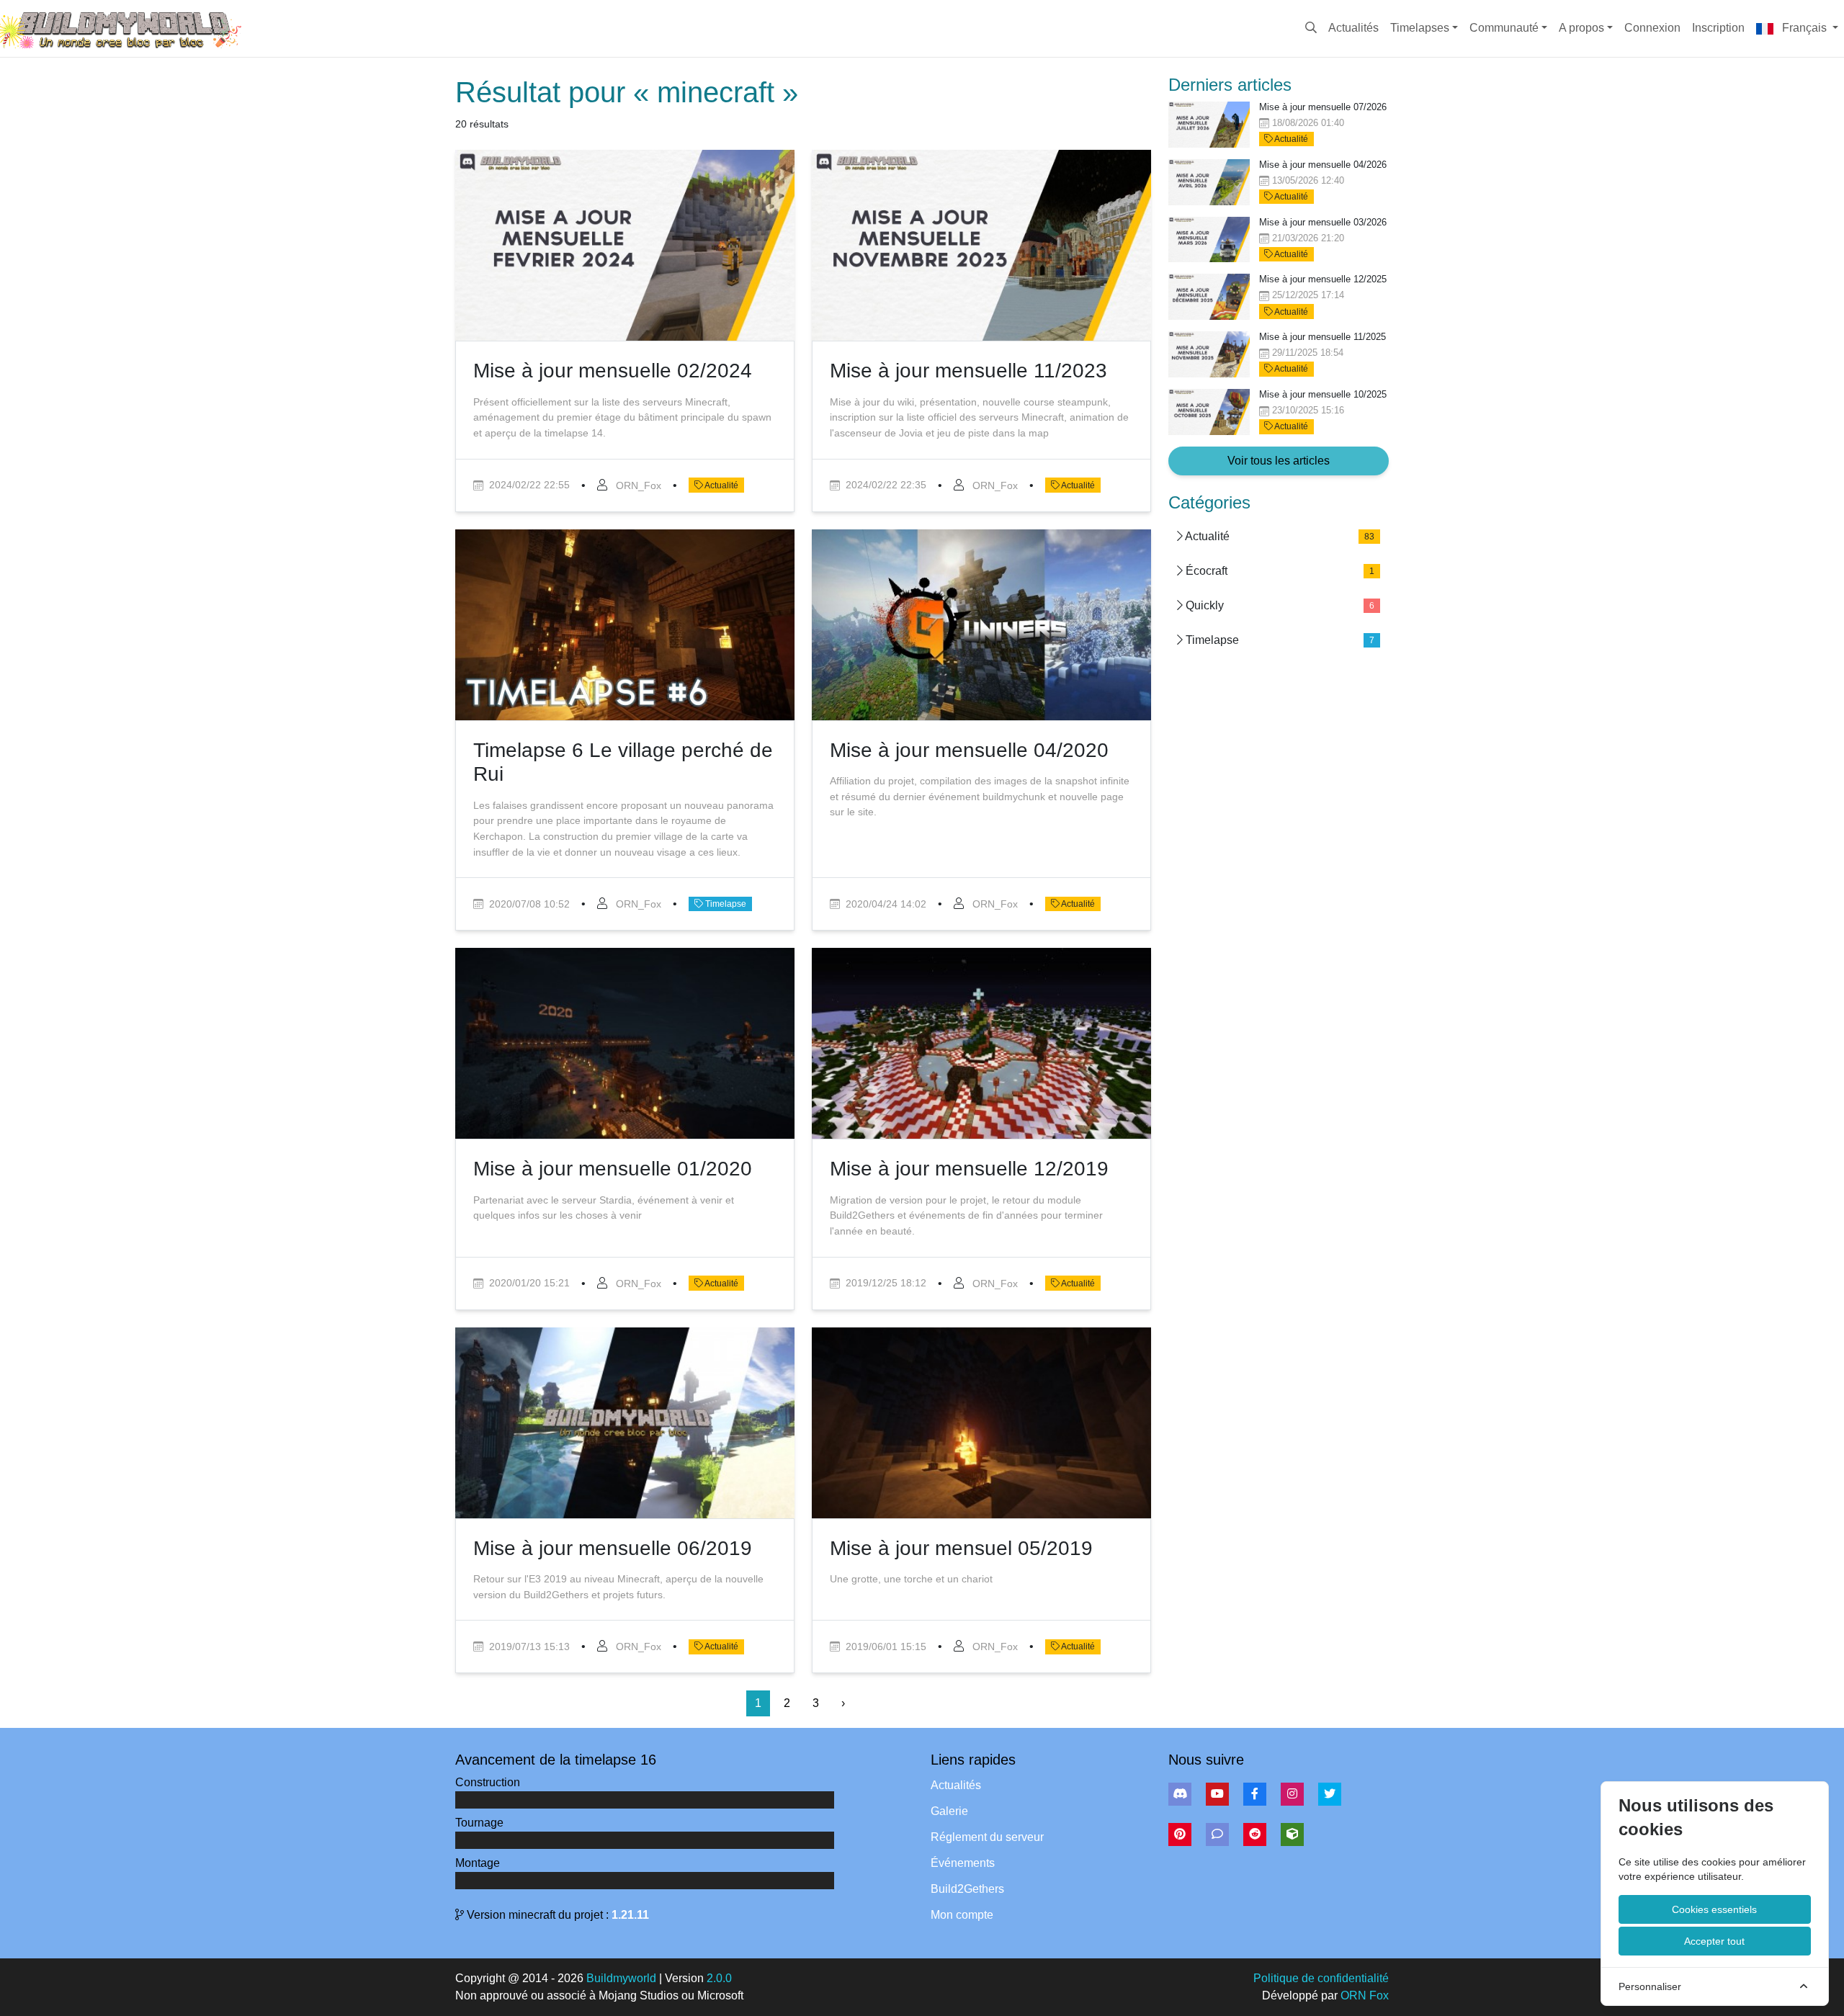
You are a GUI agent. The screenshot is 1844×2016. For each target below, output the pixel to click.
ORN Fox (1365, 1995)
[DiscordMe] (1217, 1834)
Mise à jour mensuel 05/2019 (961, 1548)
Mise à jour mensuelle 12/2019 (969, 1169)
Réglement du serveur (987, 1837)
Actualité (721, 485)
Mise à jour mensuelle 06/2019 (613, 1548)
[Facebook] (1255, 1794)
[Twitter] (1330, 1794)
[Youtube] (1217, 1794)
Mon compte (962, 1915)
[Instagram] (1292, 1794)
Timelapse (725, 904)
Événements (963, 1863)
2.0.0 (719, 1978)
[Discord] (1180, 1794)
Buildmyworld (621, 1978)
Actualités (956, 1785)
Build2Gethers (967, 1889)
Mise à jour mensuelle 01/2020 (613, 1169)
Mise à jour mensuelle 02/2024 (613, 371)
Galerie (949, 1811)
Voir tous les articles (1279, 461)
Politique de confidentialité (1321, 1978)
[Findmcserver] (1292, 1834)
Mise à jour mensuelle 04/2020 (969, 750)
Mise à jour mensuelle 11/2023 (968, 371)
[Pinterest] (1180, 1834)
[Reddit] (1255, 1834)
